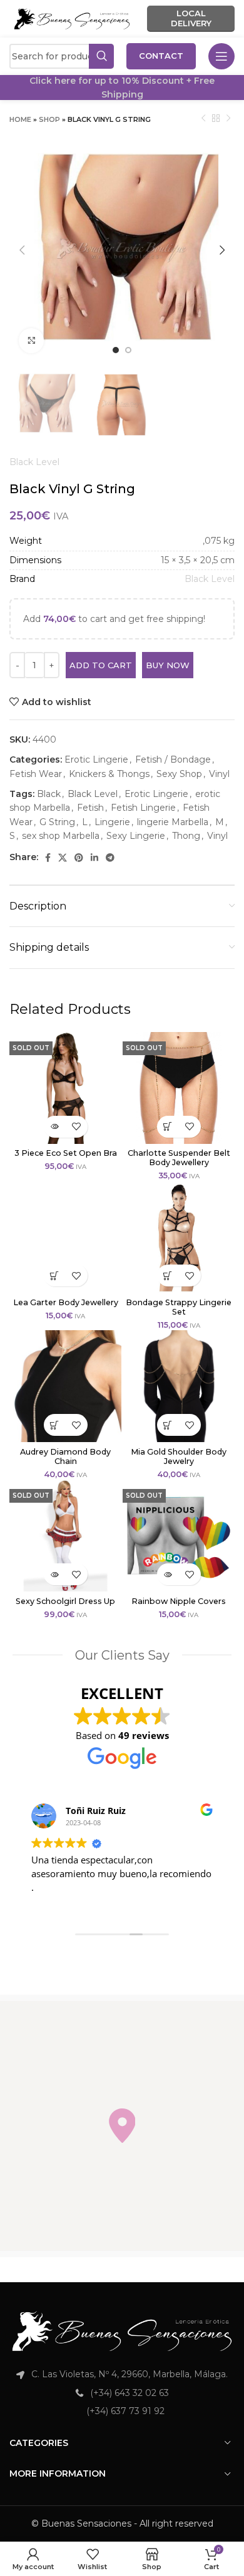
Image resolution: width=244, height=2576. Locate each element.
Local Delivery (191, 18)
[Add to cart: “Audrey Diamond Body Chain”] (55, 1425)
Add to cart (101, 665)
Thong (186, 836)
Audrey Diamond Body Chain (65, 1456)
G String (57, 822)
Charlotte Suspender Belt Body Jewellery (179, 1158)
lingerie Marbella (173, 822)
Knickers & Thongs (109, 774)
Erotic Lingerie (96, 759)
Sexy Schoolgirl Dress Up (65, 1601)
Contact (161, 56)
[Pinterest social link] (79, 858)
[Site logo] (72, 18)
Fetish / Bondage (173, 759)
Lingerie (112, 822)
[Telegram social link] (110, 858)
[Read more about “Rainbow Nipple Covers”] (168, 1574)
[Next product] (228, 119)
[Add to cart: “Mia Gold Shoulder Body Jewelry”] (168, 1425)
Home (20, 119)
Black (49, 794)
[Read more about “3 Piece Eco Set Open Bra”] (55, 1127)
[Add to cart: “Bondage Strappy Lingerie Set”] (168, 1275)
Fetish (90, 808)
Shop (49, 119)
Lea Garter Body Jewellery (66, 1302)
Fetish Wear (36, 774)
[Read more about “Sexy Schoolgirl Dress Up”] (55, 1574)
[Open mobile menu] (221, 56)
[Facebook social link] (48, 858)
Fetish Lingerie (143, 808)
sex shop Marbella (61, 836)
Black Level (34, 462)
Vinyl (219, 774)
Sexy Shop (179, 774)
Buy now (168, 665)
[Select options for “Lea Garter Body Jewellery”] (55, 1275)
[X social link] (63, 858)
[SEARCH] (101, 56)
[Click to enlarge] (31, 341)
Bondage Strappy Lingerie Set (179, 1307)
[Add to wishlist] (77, 1127)
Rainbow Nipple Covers (179, 1601)
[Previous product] (203, 119)
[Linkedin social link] (94, 858)
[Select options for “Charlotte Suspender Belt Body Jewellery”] (168, 1127)
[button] (122, 2126)
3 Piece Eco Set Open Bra (66, 1153)
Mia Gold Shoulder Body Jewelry (179, 1456)
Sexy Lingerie (136, 836)
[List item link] (122, 2393)
